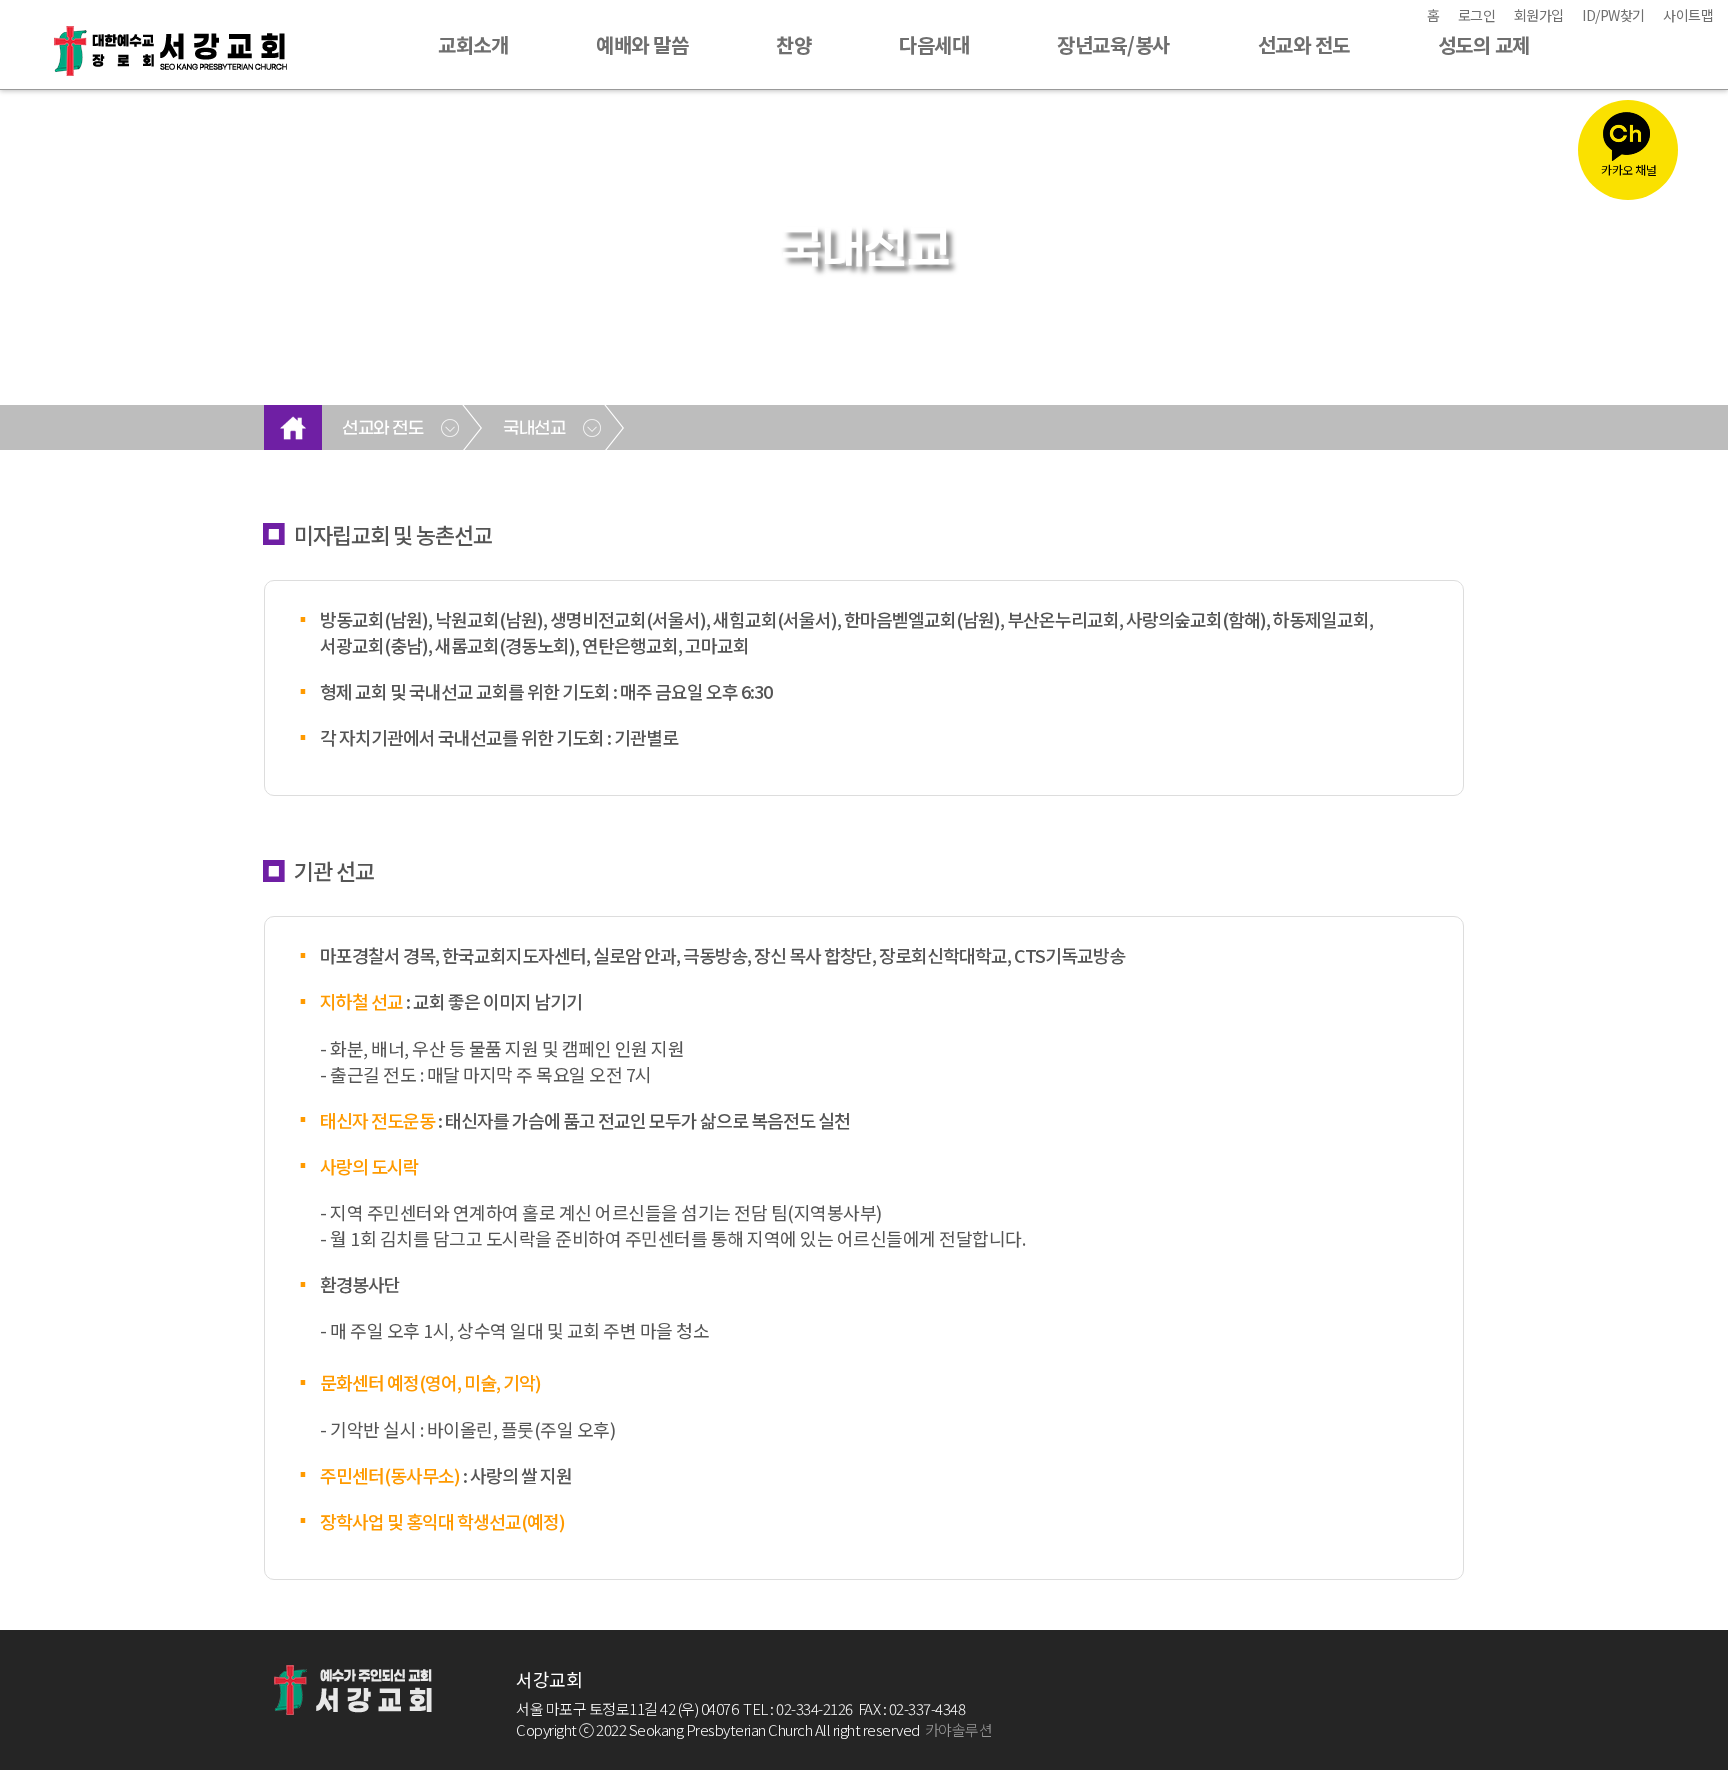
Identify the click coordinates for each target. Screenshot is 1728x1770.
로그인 (1477, 15)
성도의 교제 (1484, 44)
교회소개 (473, 44)
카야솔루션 (959, 1729)
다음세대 (934, 44)
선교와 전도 (1304, 44)
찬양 (793, 44)
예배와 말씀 (642, 44)
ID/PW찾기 (1613, 15)
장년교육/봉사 (1113, 44)
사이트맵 (1688, 15)
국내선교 (534, 429)
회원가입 (1539, 15)
